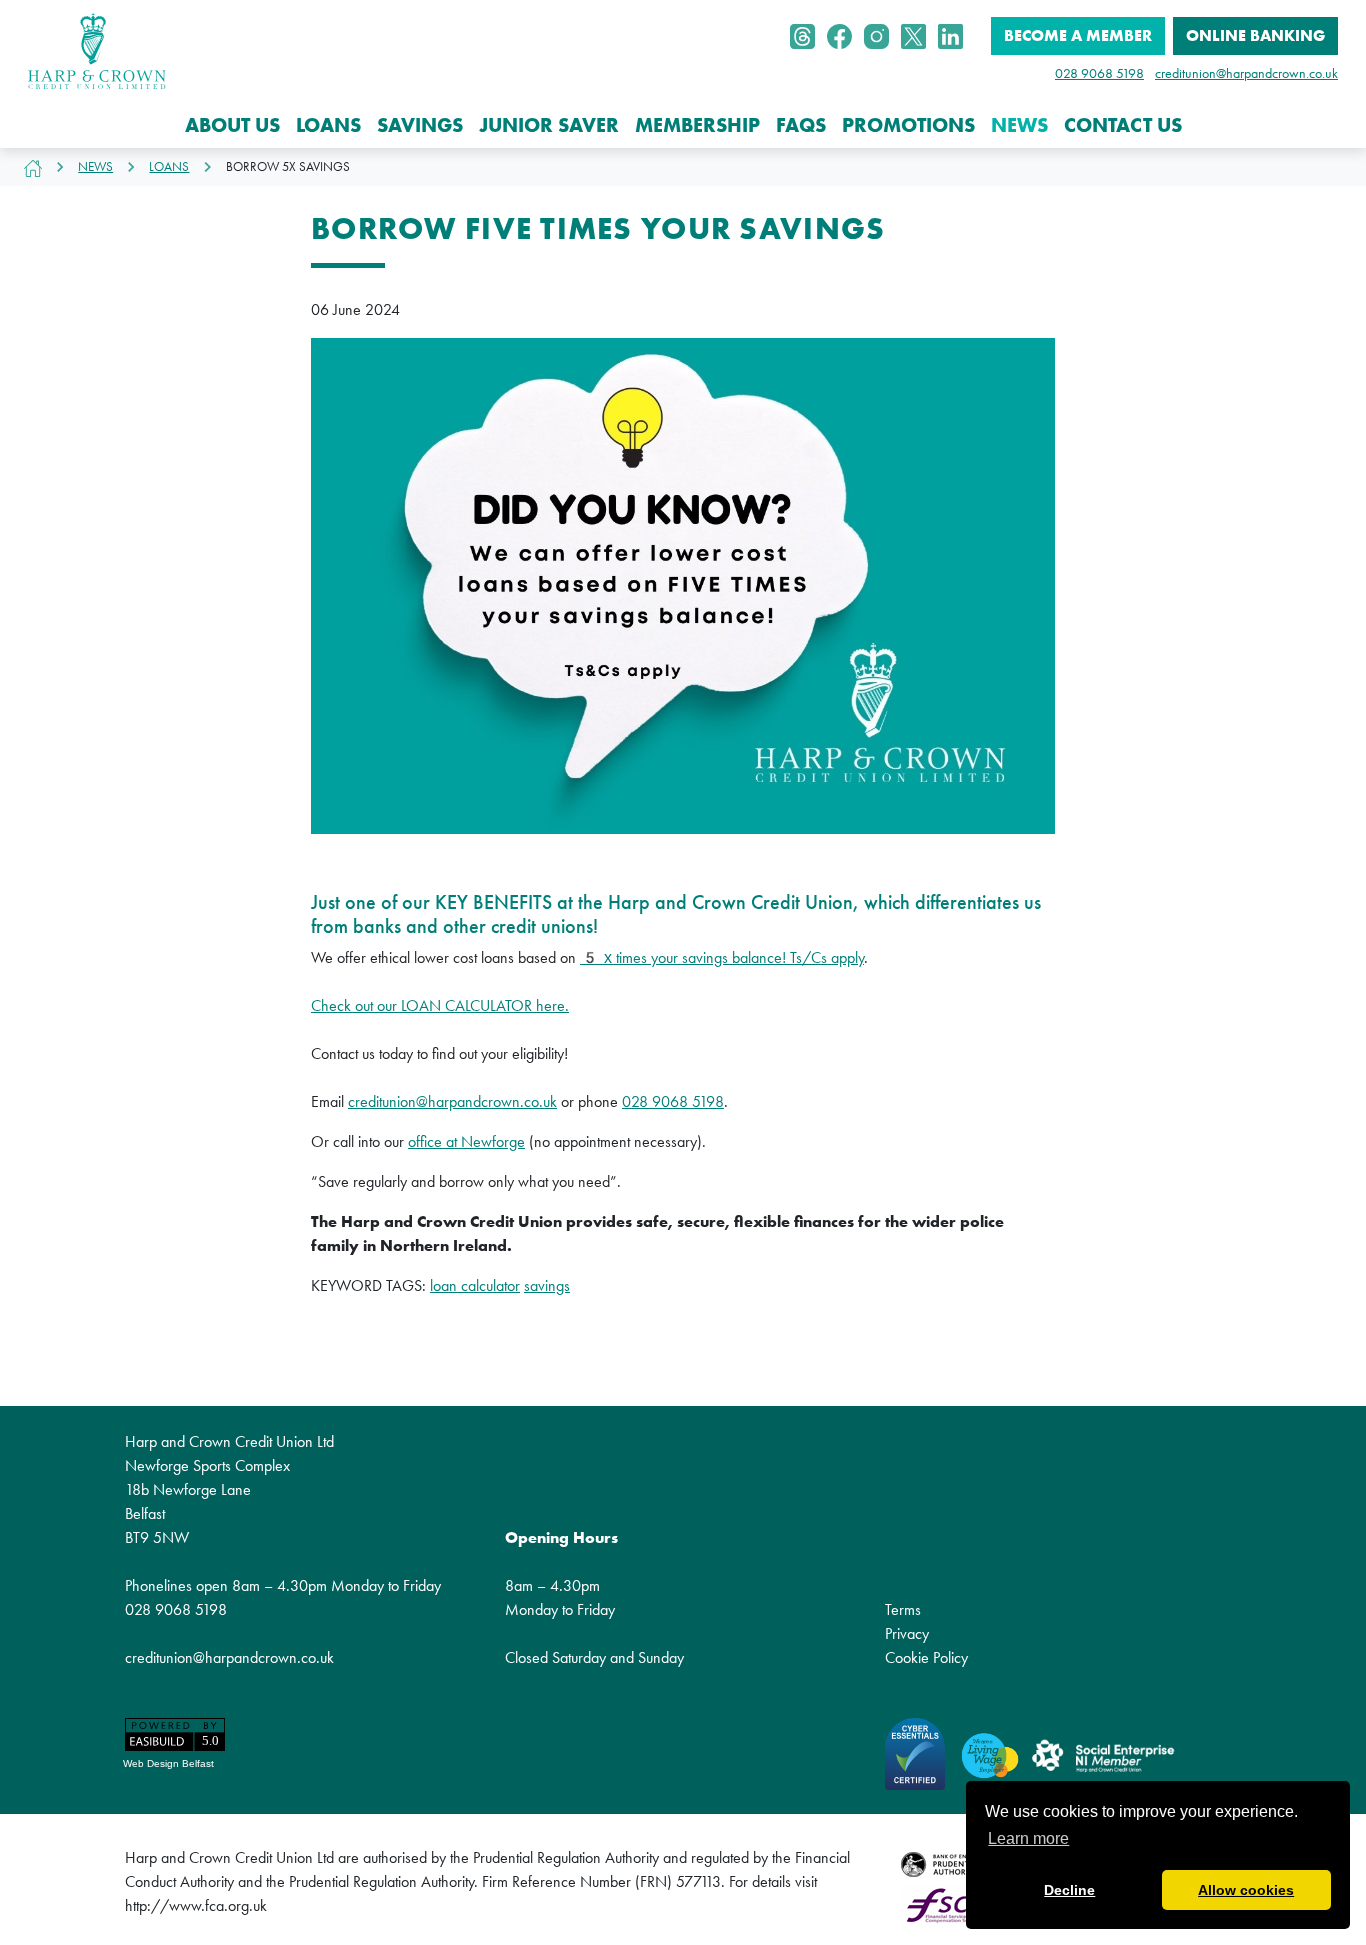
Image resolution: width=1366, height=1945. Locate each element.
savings (420, 125)
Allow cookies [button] (1246, 1890)
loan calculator (475, 1285)
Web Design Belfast (168, 1763)
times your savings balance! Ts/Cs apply (732, 957)
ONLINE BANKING (1255, 35)
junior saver (549, 125)
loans (328, 125)
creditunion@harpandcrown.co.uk (1246, 73)
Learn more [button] (1028, 1838)
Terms (903, 1609)
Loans (169, 166)
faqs (801, 125)
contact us (1123, 125)
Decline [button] (1069, 1890)
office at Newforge (466, 1141)
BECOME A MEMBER (1078, 35)
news (1019, 125)
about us (232, 125)
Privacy (907, 1633)
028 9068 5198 (1099, 73)
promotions (908, 125)
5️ (590, 957)
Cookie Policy (926, 1657)
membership (697, 125)
